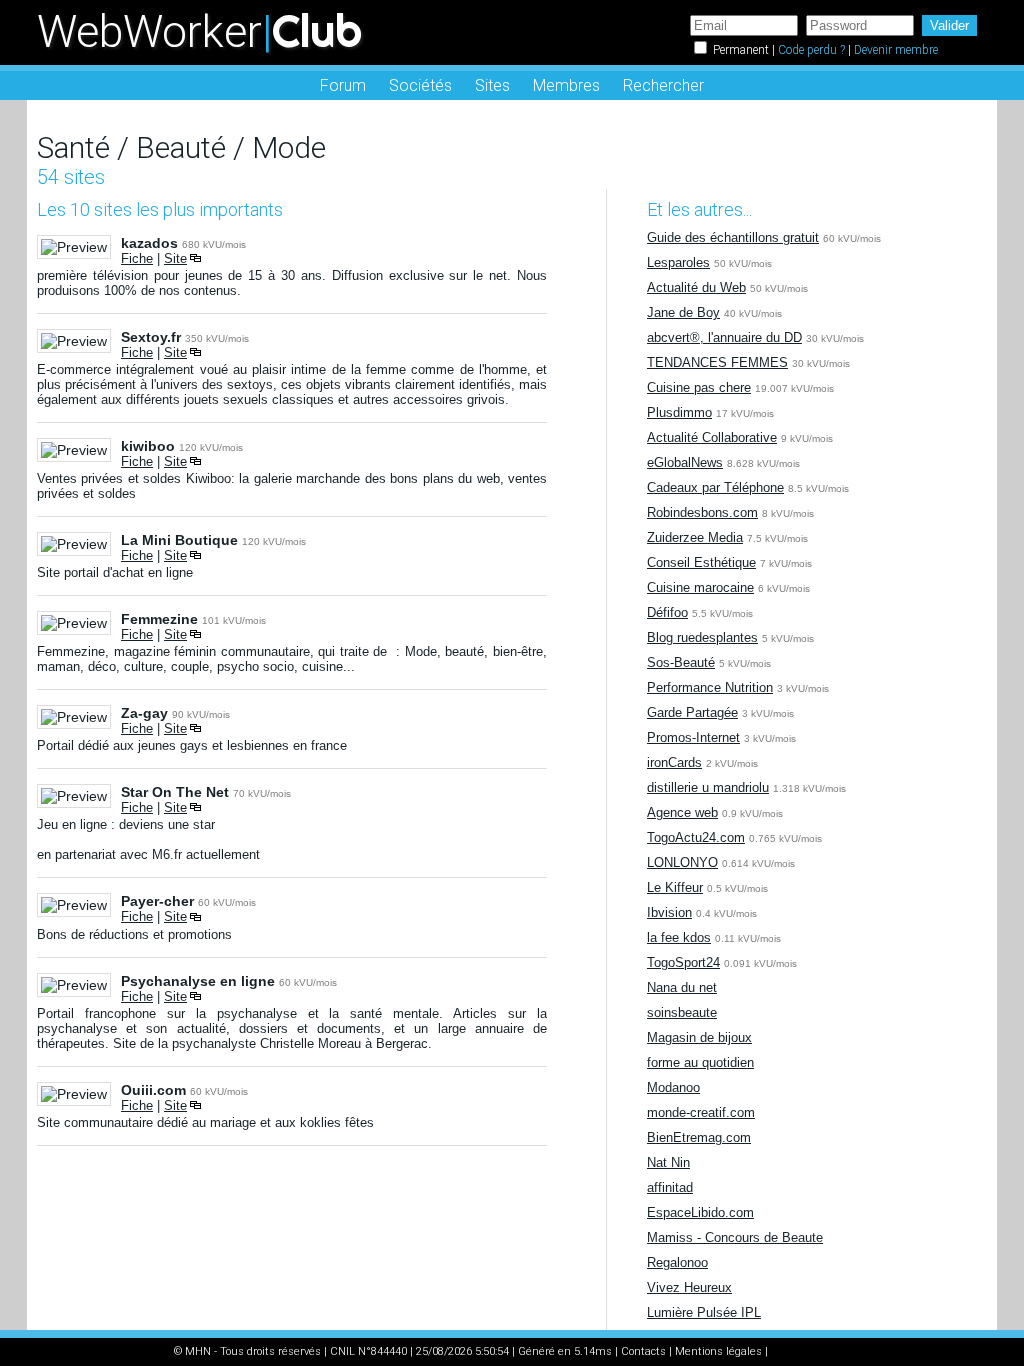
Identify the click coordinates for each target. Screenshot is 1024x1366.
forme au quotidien (700, 1062)
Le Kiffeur (675, 887)
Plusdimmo (679, 412)
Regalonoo (677, 1262)
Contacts (643, 1351)
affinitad (670, 1187)
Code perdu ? (811, 50)
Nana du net (682, 987)
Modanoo (673, 1087)
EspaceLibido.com (700, 1212)
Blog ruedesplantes (702, 637)
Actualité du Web (696, 287)
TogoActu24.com (696, 837)
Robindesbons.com (702, 512)
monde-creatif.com (701, 1112)
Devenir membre (896, 50)
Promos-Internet (693, 737)
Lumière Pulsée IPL (704, 1312)
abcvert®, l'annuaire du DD (724, 337)
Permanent (741, 50)
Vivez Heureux (689, 1287)
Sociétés (420, 85)
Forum (343, 85)
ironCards (674, 762)
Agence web (682, 812)
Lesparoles (678, 262)
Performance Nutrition (710, 687)
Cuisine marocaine (700, 587)
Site (175, 258)
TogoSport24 (683, 962)
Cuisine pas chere (699, 387)
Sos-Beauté (681, 662)
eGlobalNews (685, 462)
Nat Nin (668, 1162)
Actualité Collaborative (712, 437)
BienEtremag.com (699, 1137)
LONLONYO (682, 862)
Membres (566, 85)
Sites (492, 85)
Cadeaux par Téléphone (715, 487)
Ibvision (669, 912)
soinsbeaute (682, 1012)
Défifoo (667, 612)
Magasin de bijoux (699, 1037)
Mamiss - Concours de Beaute (735, 1237)
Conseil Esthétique (701, 562)
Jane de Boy (683, 312)
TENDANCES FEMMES (717, 362)
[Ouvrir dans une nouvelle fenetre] (195, 258)
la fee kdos (679, 937)
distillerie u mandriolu (708, 787)
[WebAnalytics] (811, 1351)
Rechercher (663, 85)
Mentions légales (718, 1351)
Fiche (137, 258)
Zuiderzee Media (695, 537)
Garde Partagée (692, 712)
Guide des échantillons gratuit (733, 237)
